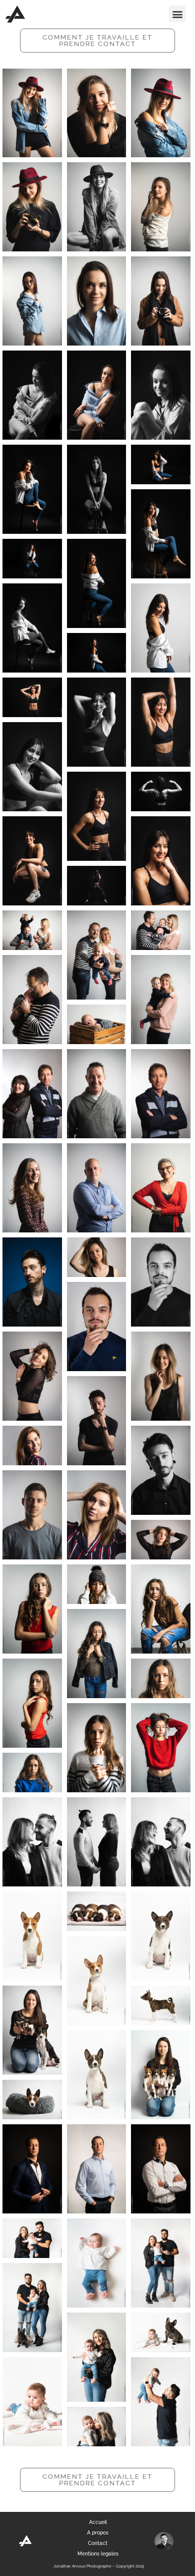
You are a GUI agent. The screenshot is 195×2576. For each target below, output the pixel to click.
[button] (177, 14)
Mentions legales (98, 2554)
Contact (98, 2543)
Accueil (98, 2522)
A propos (98, 2533)
